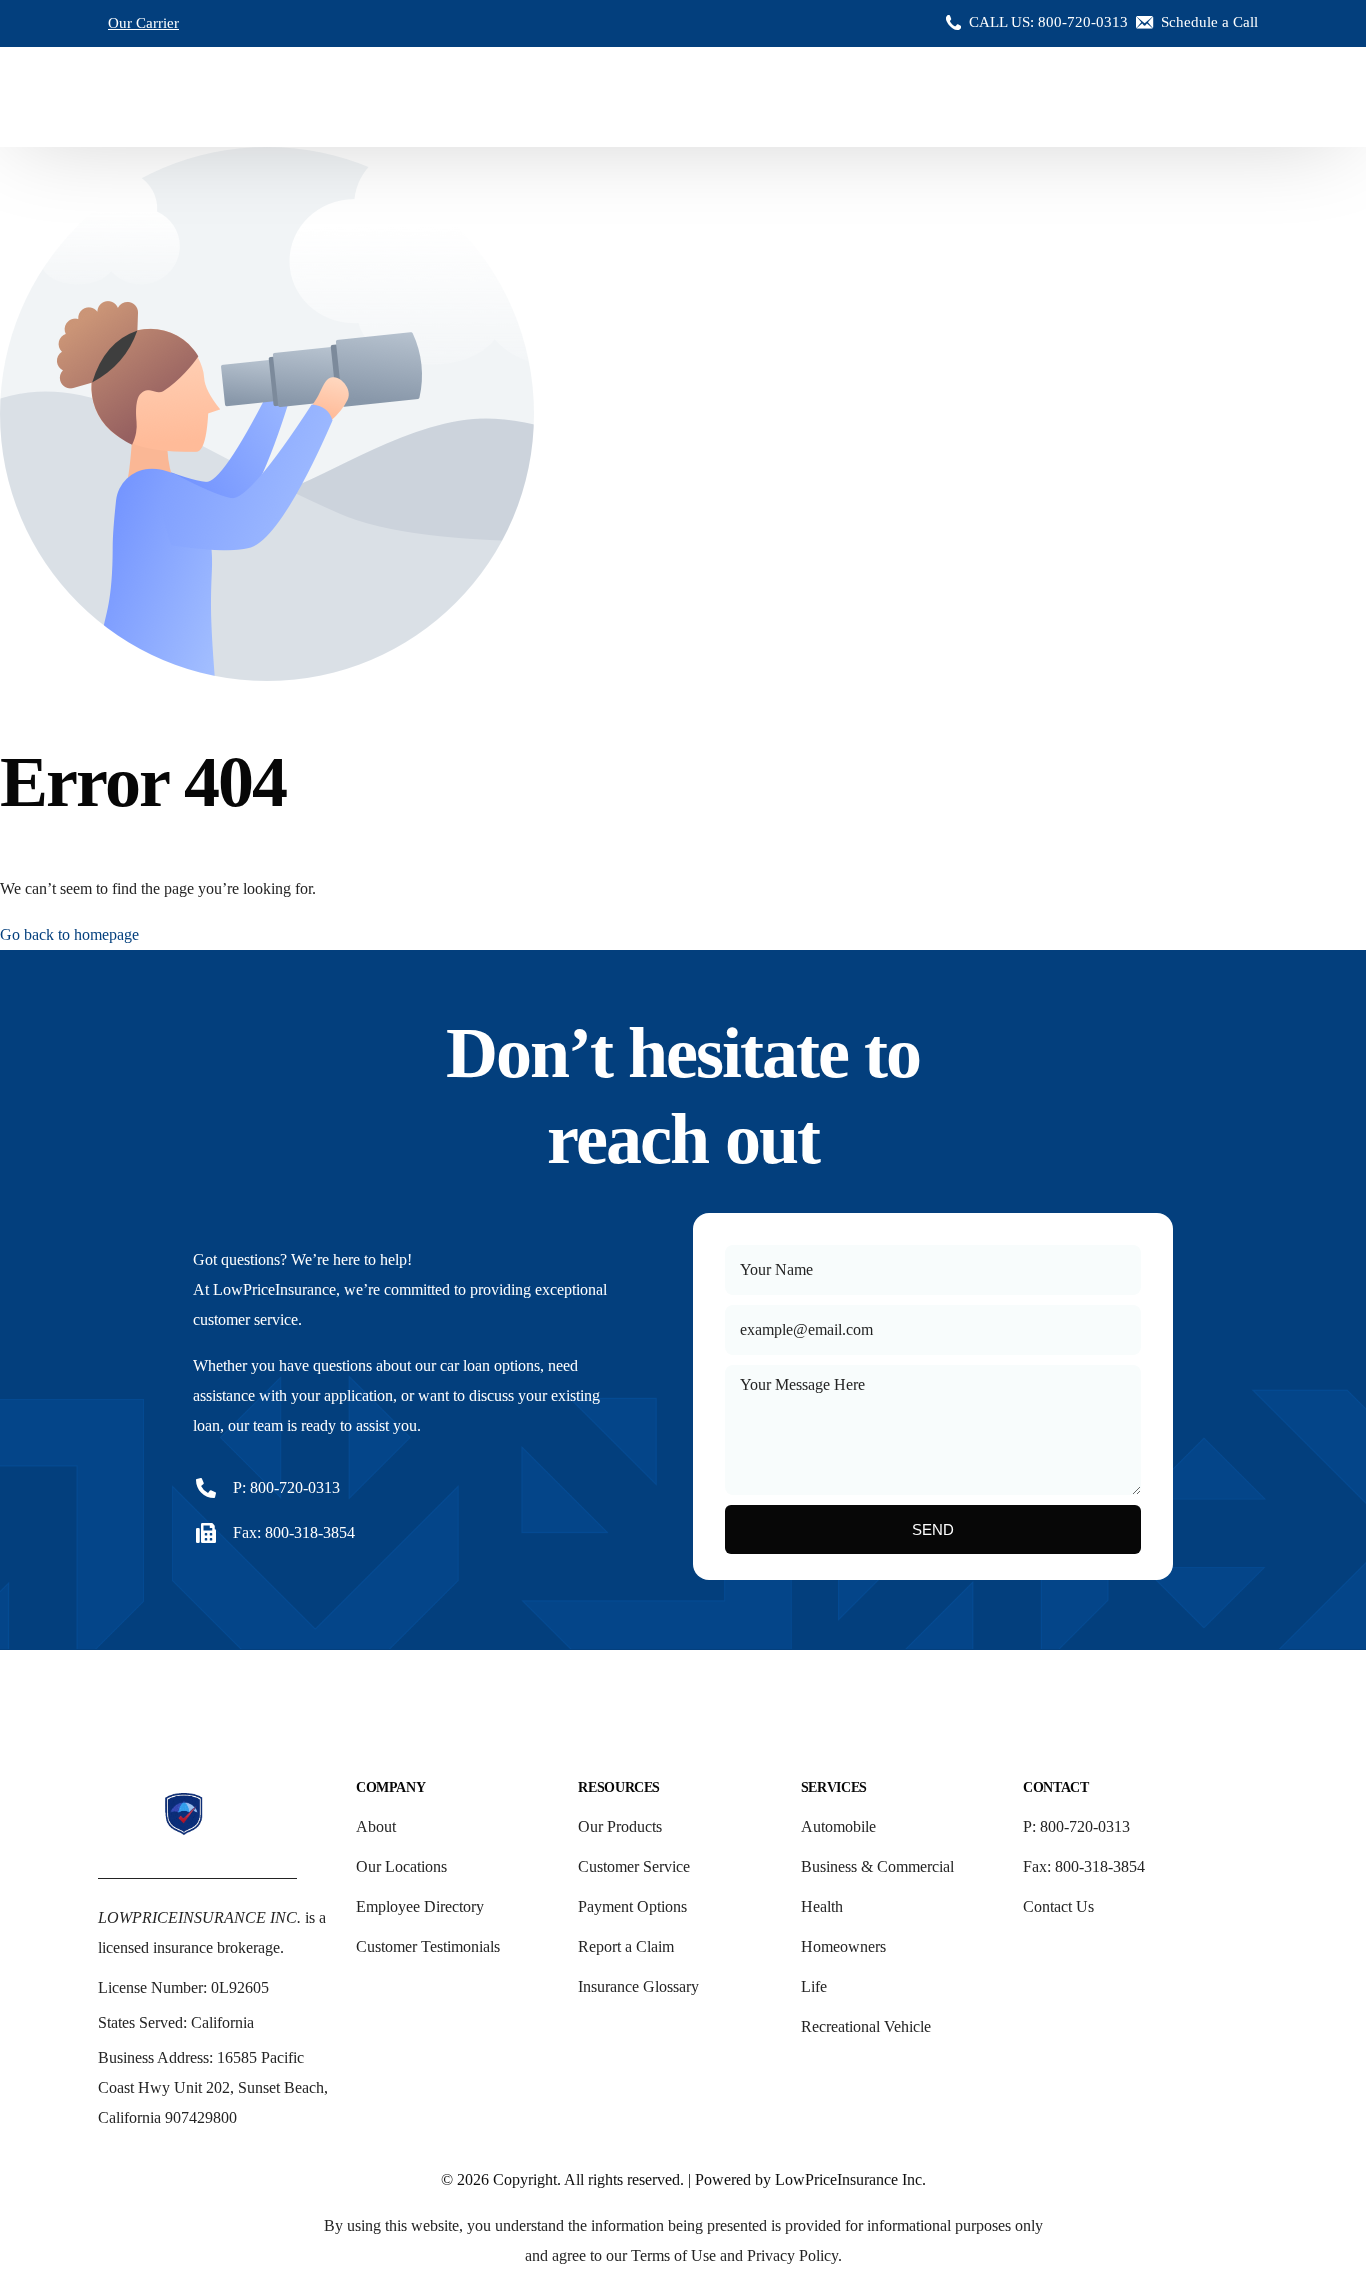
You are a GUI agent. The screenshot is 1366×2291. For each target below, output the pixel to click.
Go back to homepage (69, 934)
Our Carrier (143, 23)
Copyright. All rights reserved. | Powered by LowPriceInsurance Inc (707, 2179)
